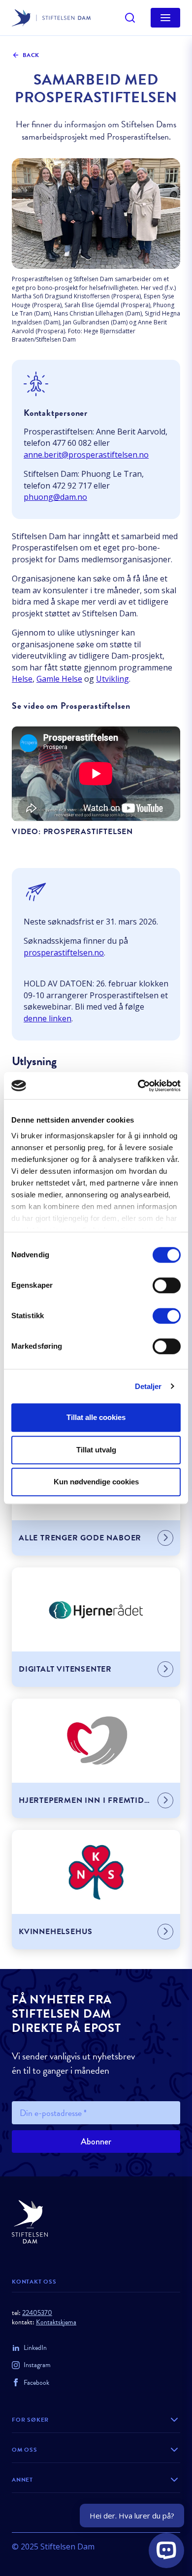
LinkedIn (35, 2348)
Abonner (96, 2142)
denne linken (48, 1018)
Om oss (25, 2450)
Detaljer (148, 1386)
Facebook (36, 2383)
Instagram (37, 2365)
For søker (30, 2420)
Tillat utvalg (96, 1450)
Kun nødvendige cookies (96, 1482)
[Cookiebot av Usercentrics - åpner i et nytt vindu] (138, 1086)
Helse (22, 679)
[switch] (167, 1285)
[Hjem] (96, 2222)
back (31, 55)
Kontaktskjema (56, 2322)
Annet (22, 2480)
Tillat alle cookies (96, 1417)
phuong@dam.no (55, 497)
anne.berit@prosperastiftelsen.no (86, 455)
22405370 (37, 2313)
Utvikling (112, 679)
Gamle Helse (59, 679)
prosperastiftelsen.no (64, 953)
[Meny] (165, 18)
